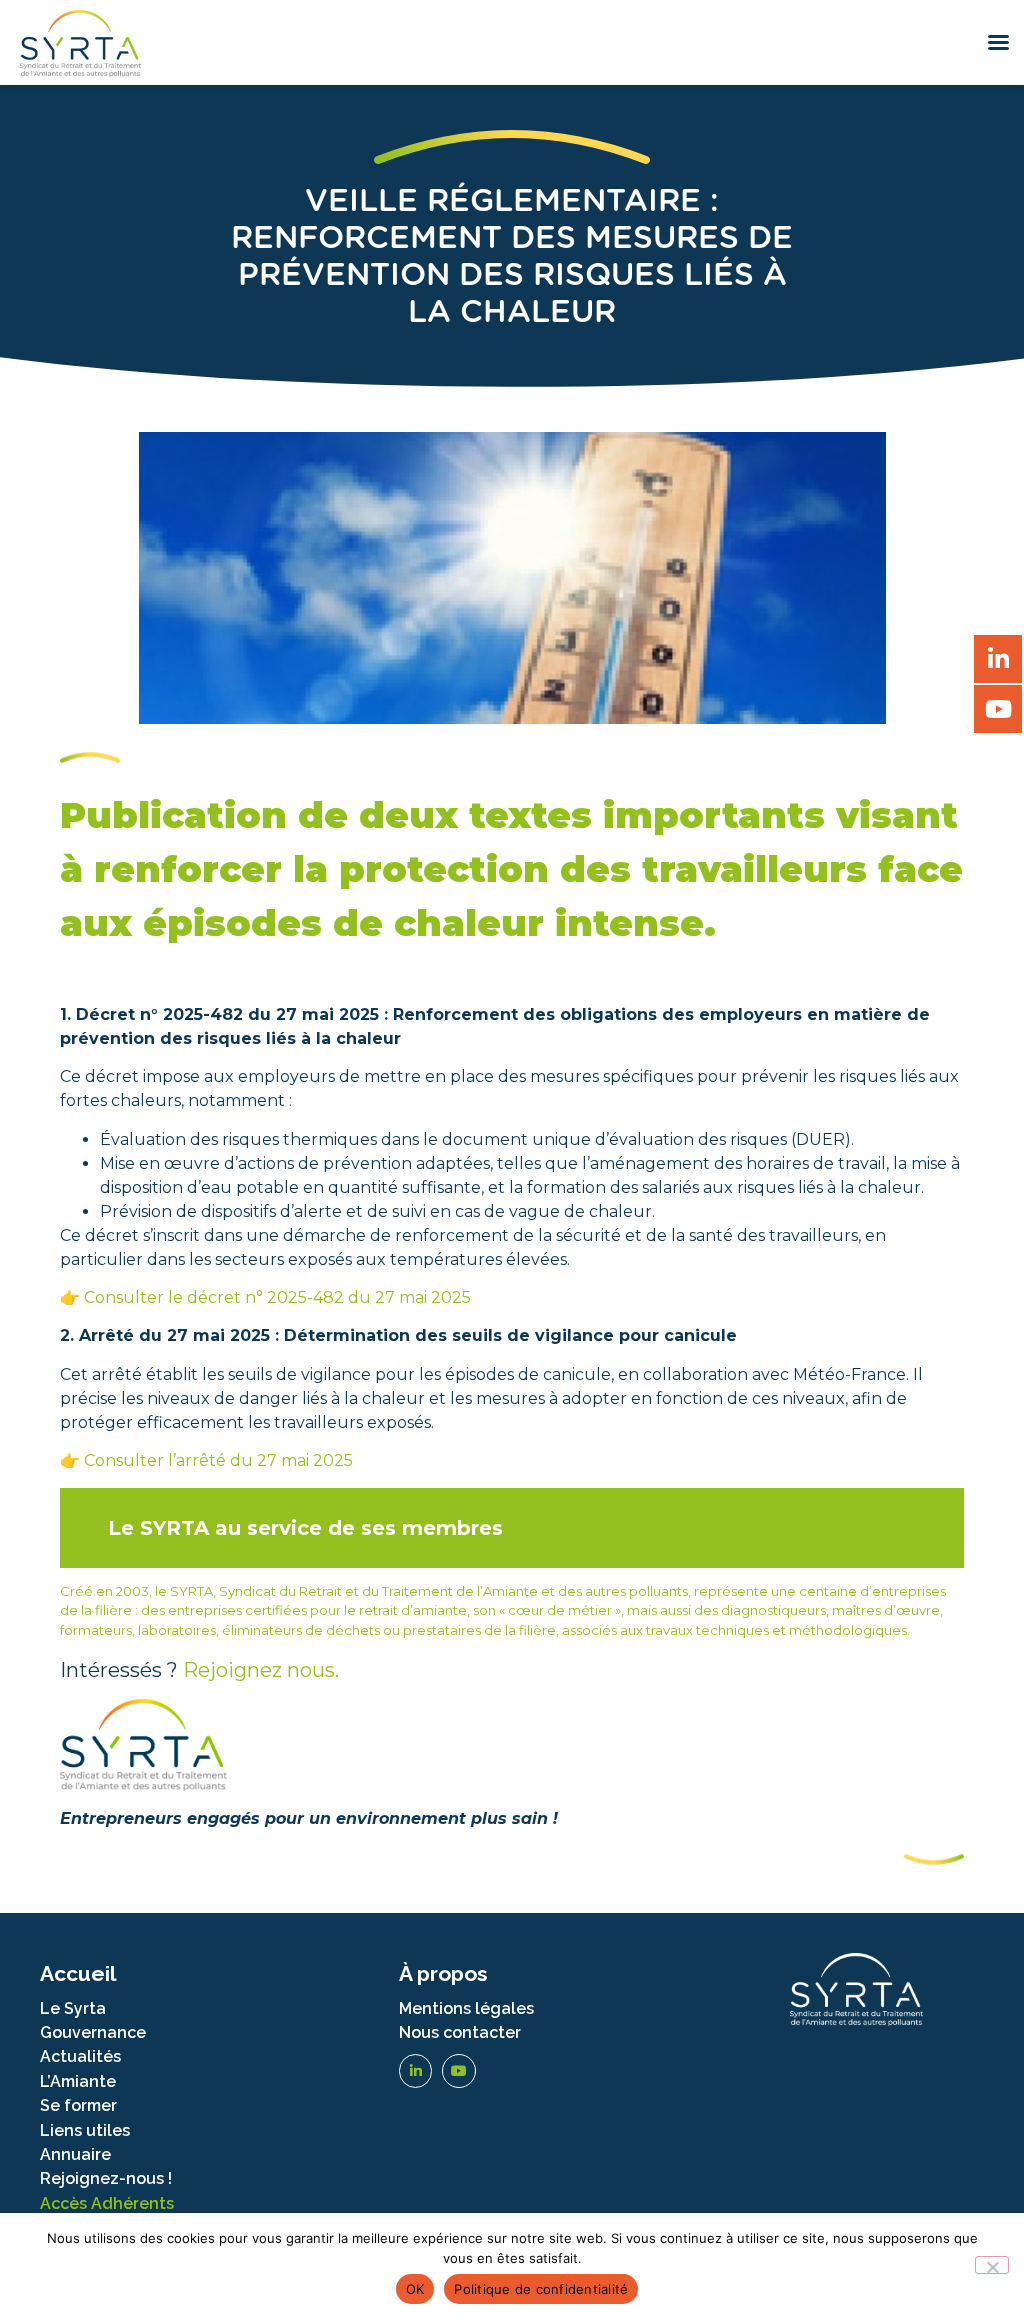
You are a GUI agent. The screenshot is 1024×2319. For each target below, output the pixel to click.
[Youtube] (459, 2071)
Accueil (78, 1973)
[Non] (992, 2265)
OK (415, 2289)
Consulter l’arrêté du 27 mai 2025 (218, 1460)
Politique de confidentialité (541, 2289)
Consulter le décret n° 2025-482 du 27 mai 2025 (277, 1297)
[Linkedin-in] (416, 2071)
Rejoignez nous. (261, 1670)
